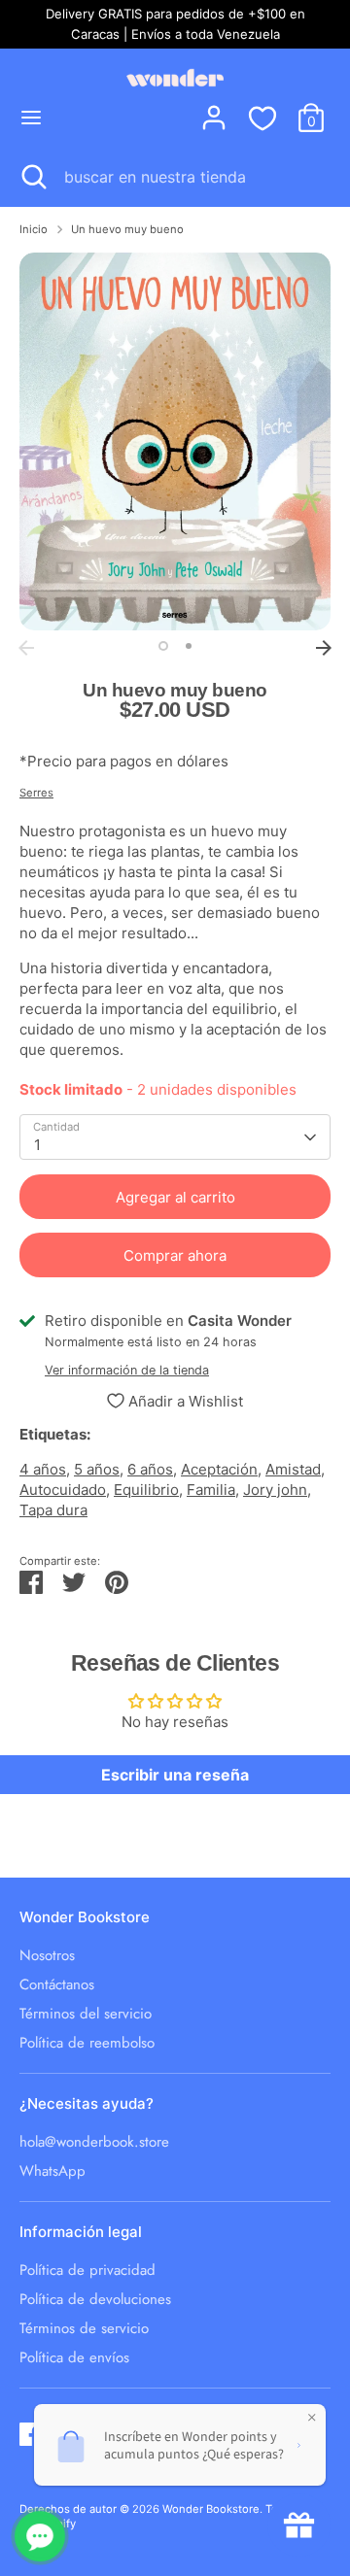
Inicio (34, 229)
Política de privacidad (87, 2270)
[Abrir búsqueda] (32, 177)
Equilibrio (146, 1490)
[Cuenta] (214, 108)
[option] (175, 441)
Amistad (293, 1469)
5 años (97, 1469)
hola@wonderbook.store (94, 2142)
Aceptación (219, 1469)
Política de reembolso (87, 2043)
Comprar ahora (175, 1255)
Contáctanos (57, 1984)
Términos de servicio (84, 2328)
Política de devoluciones (95, 2299)
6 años (150, 1469)
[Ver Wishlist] (262, 118)
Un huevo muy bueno (127, 229)
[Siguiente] (324, 648)
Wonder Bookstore (211, 2509)
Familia (211, 1490)
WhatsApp (52, 2171)
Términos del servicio (86, 2014)
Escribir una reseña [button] (175, 1775)
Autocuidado (63, 1490)
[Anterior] (26, 648)
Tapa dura (53, 1510)
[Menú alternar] (31, 117)
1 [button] (163, 646)
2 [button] (189, 646)
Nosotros (47, 1955)
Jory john (275, 1490)
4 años (43, 1469)
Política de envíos (74, 2357)
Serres (36, 793)
